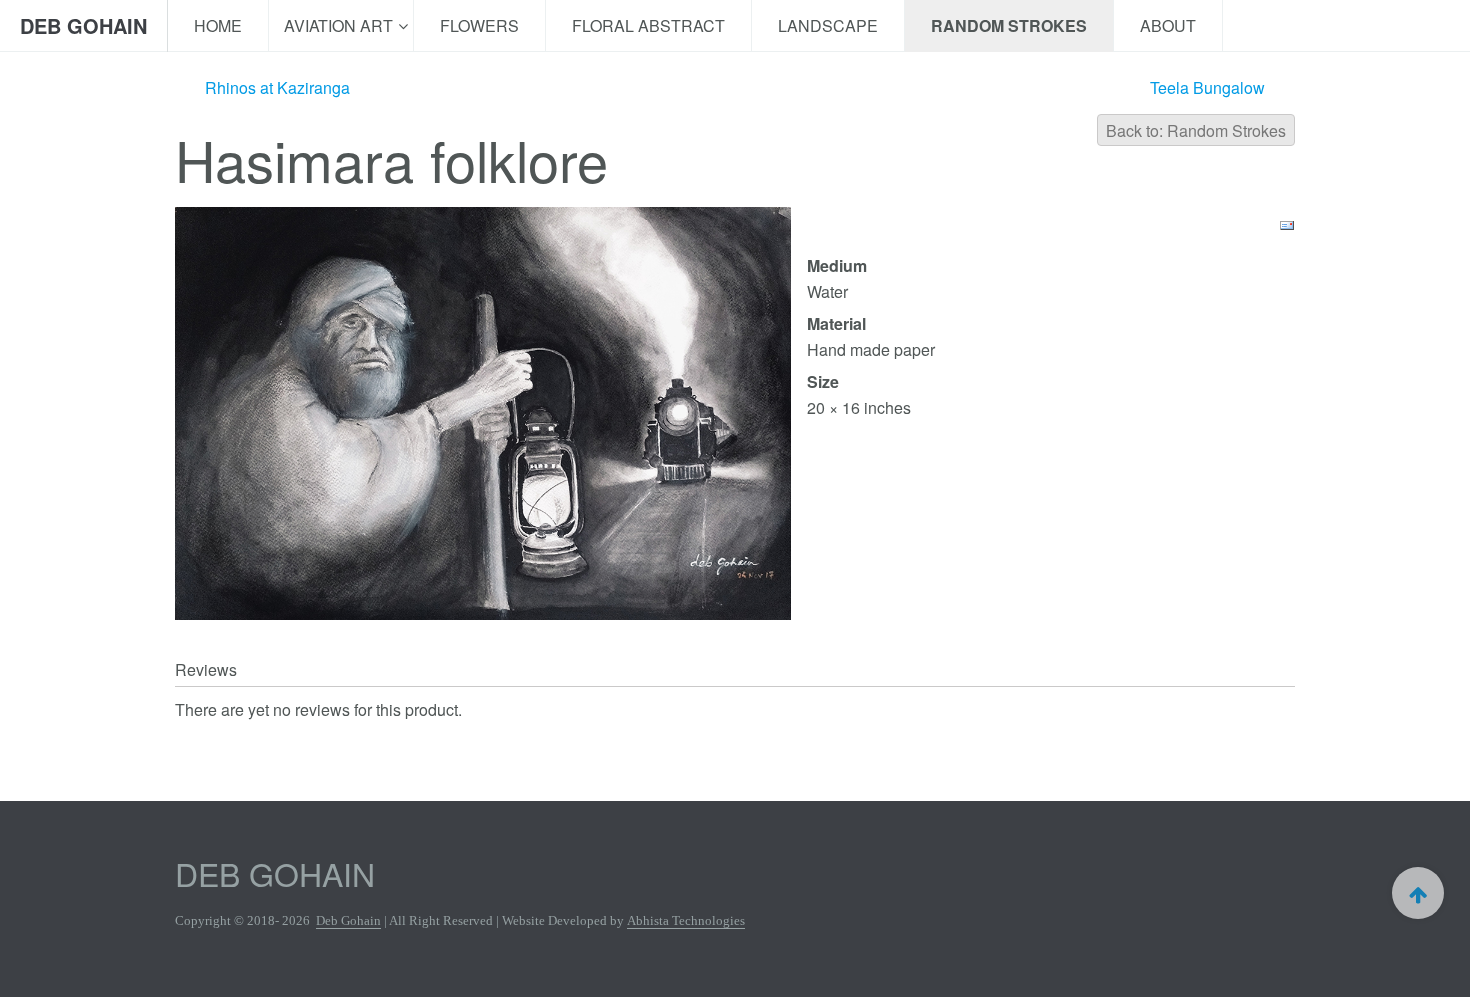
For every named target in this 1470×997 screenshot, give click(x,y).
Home (218, 25)
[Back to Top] (1418, 893)
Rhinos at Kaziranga (277, 88)
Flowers (479, 25)
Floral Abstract (648, 25)
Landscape (828, 25)
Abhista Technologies (686, 920)
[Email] (1287, 223)
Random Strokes (1009, 25)
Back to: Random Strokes (1196, 130)
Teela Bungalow (1207, 88)
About (1168, 25)
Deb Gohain (348, 920)
